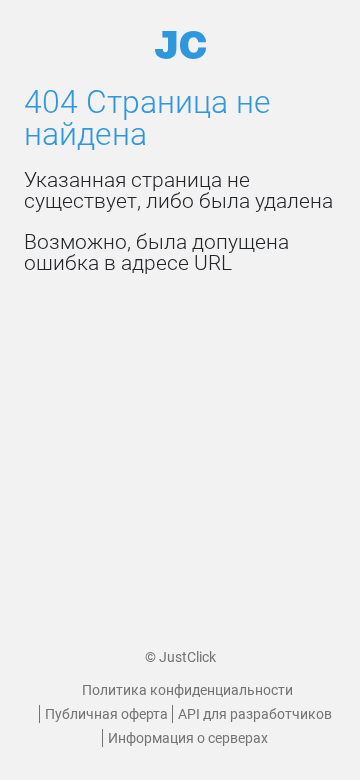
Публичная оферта (106, 714)
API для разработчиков (255, 714)
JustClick (187, 657)
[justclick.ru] (180, 45)
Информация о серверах (188, 738)
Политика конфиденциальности (187, 690)
